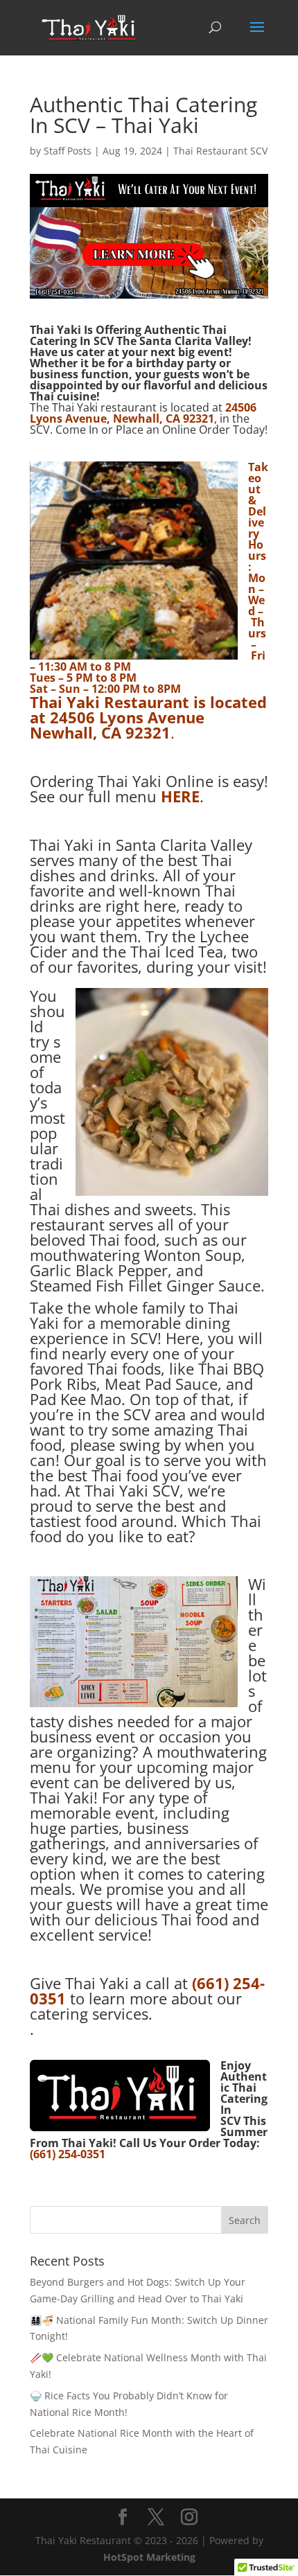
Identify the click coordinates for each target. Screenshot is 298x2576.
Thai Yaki (65, 702)
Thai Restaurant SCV (220, 151)
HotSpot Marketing (149, 2557)
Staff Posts (68, 151)
